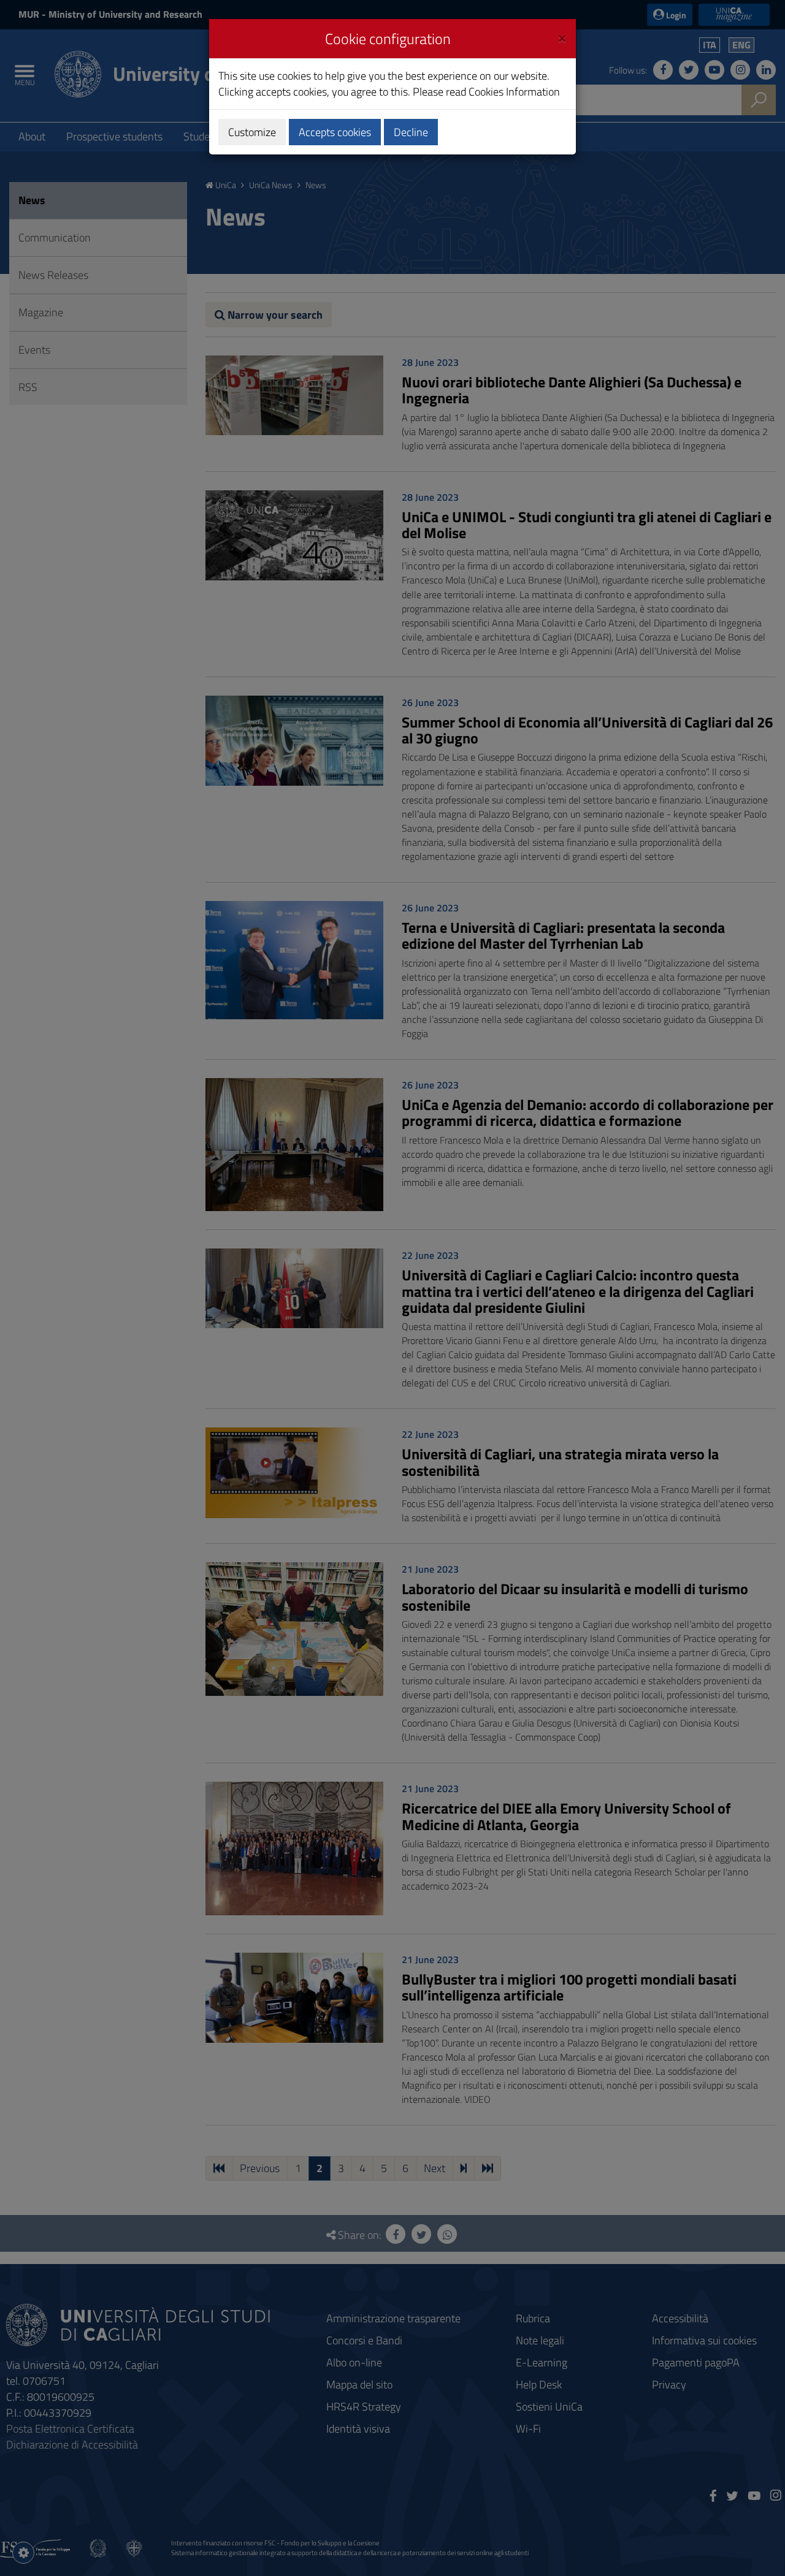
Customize (252, 132)
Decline (411, 132)
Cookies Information (514, 92)
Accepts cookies (335, 132)
